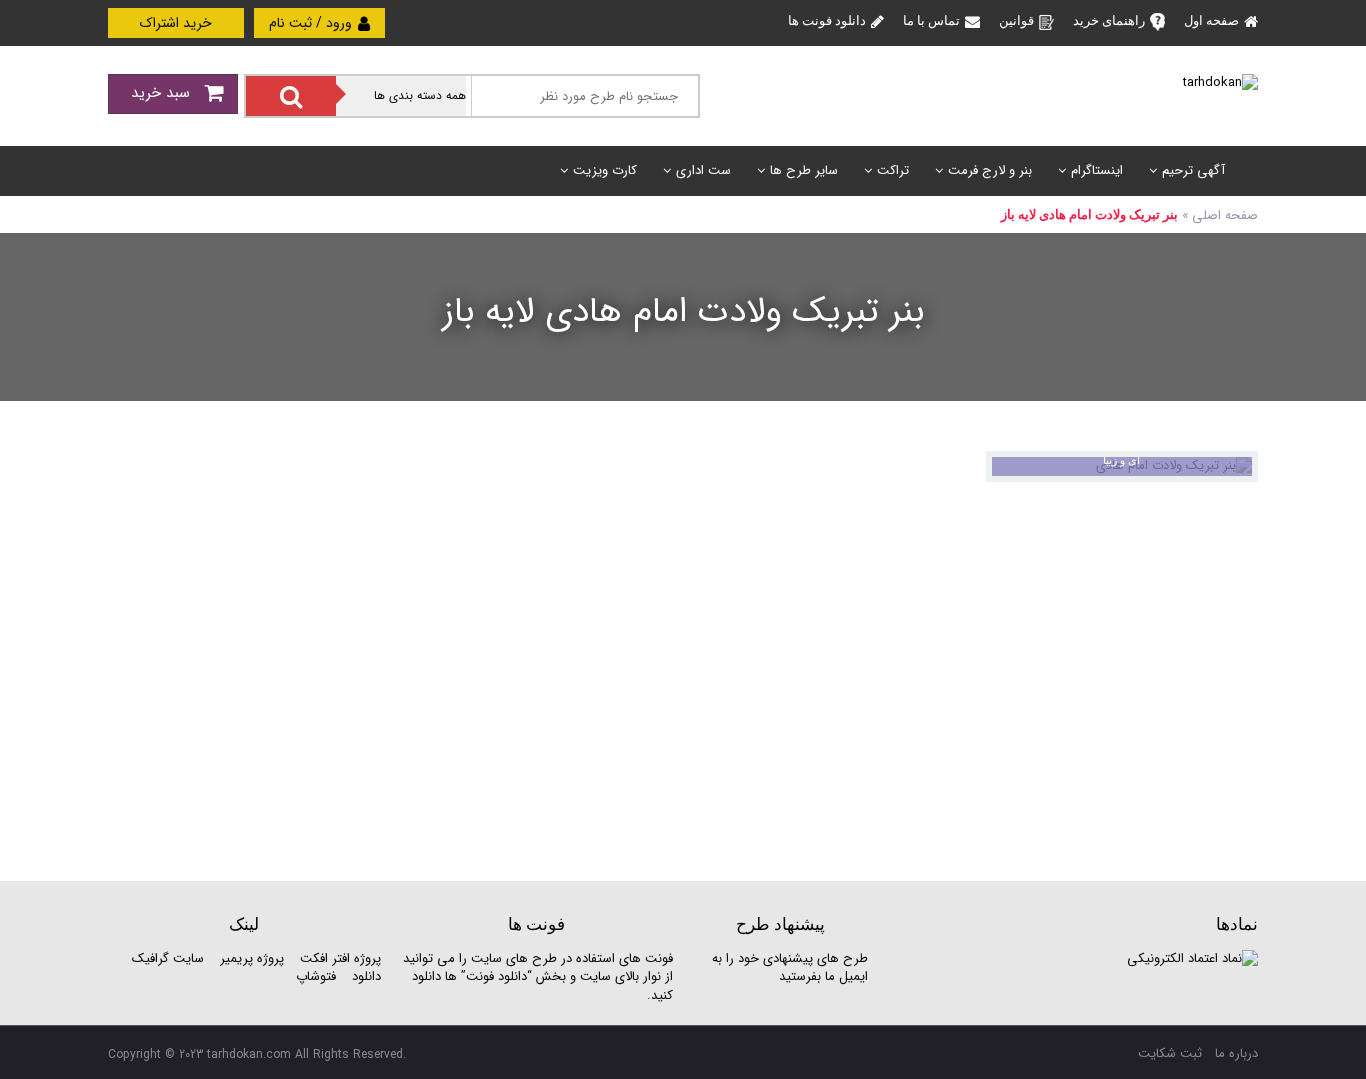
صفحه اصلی (1225, 215)
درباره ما (1236, 1053)
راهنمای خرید (1109, 20)
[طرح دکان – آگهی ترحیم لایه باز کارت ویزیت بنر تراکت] (1220, 82)
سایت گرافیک (168, 958)
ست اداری (703, 170)
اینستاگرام (1097, 170)
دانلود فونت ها (827, 20)
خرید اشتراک (176, 23)
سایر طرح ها (804, 170)
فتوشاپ (316, 976)
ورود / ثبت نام (312, 23)
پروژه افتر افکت (340, 958)
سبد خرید (163, 93)
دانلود (366, 976)
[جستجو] (291, 96)
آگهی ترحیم (1193, 170)
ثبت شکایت (1170, 1053)
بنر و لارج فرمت (990, 170)
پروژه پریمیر (250, 958)
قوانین (1016, 20)
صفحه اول (1211, 20)
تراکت (893, 170)
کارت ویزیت (605, 170)
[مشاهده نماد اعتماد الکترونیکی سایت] (1192, 958)
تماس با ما (931, 20)
